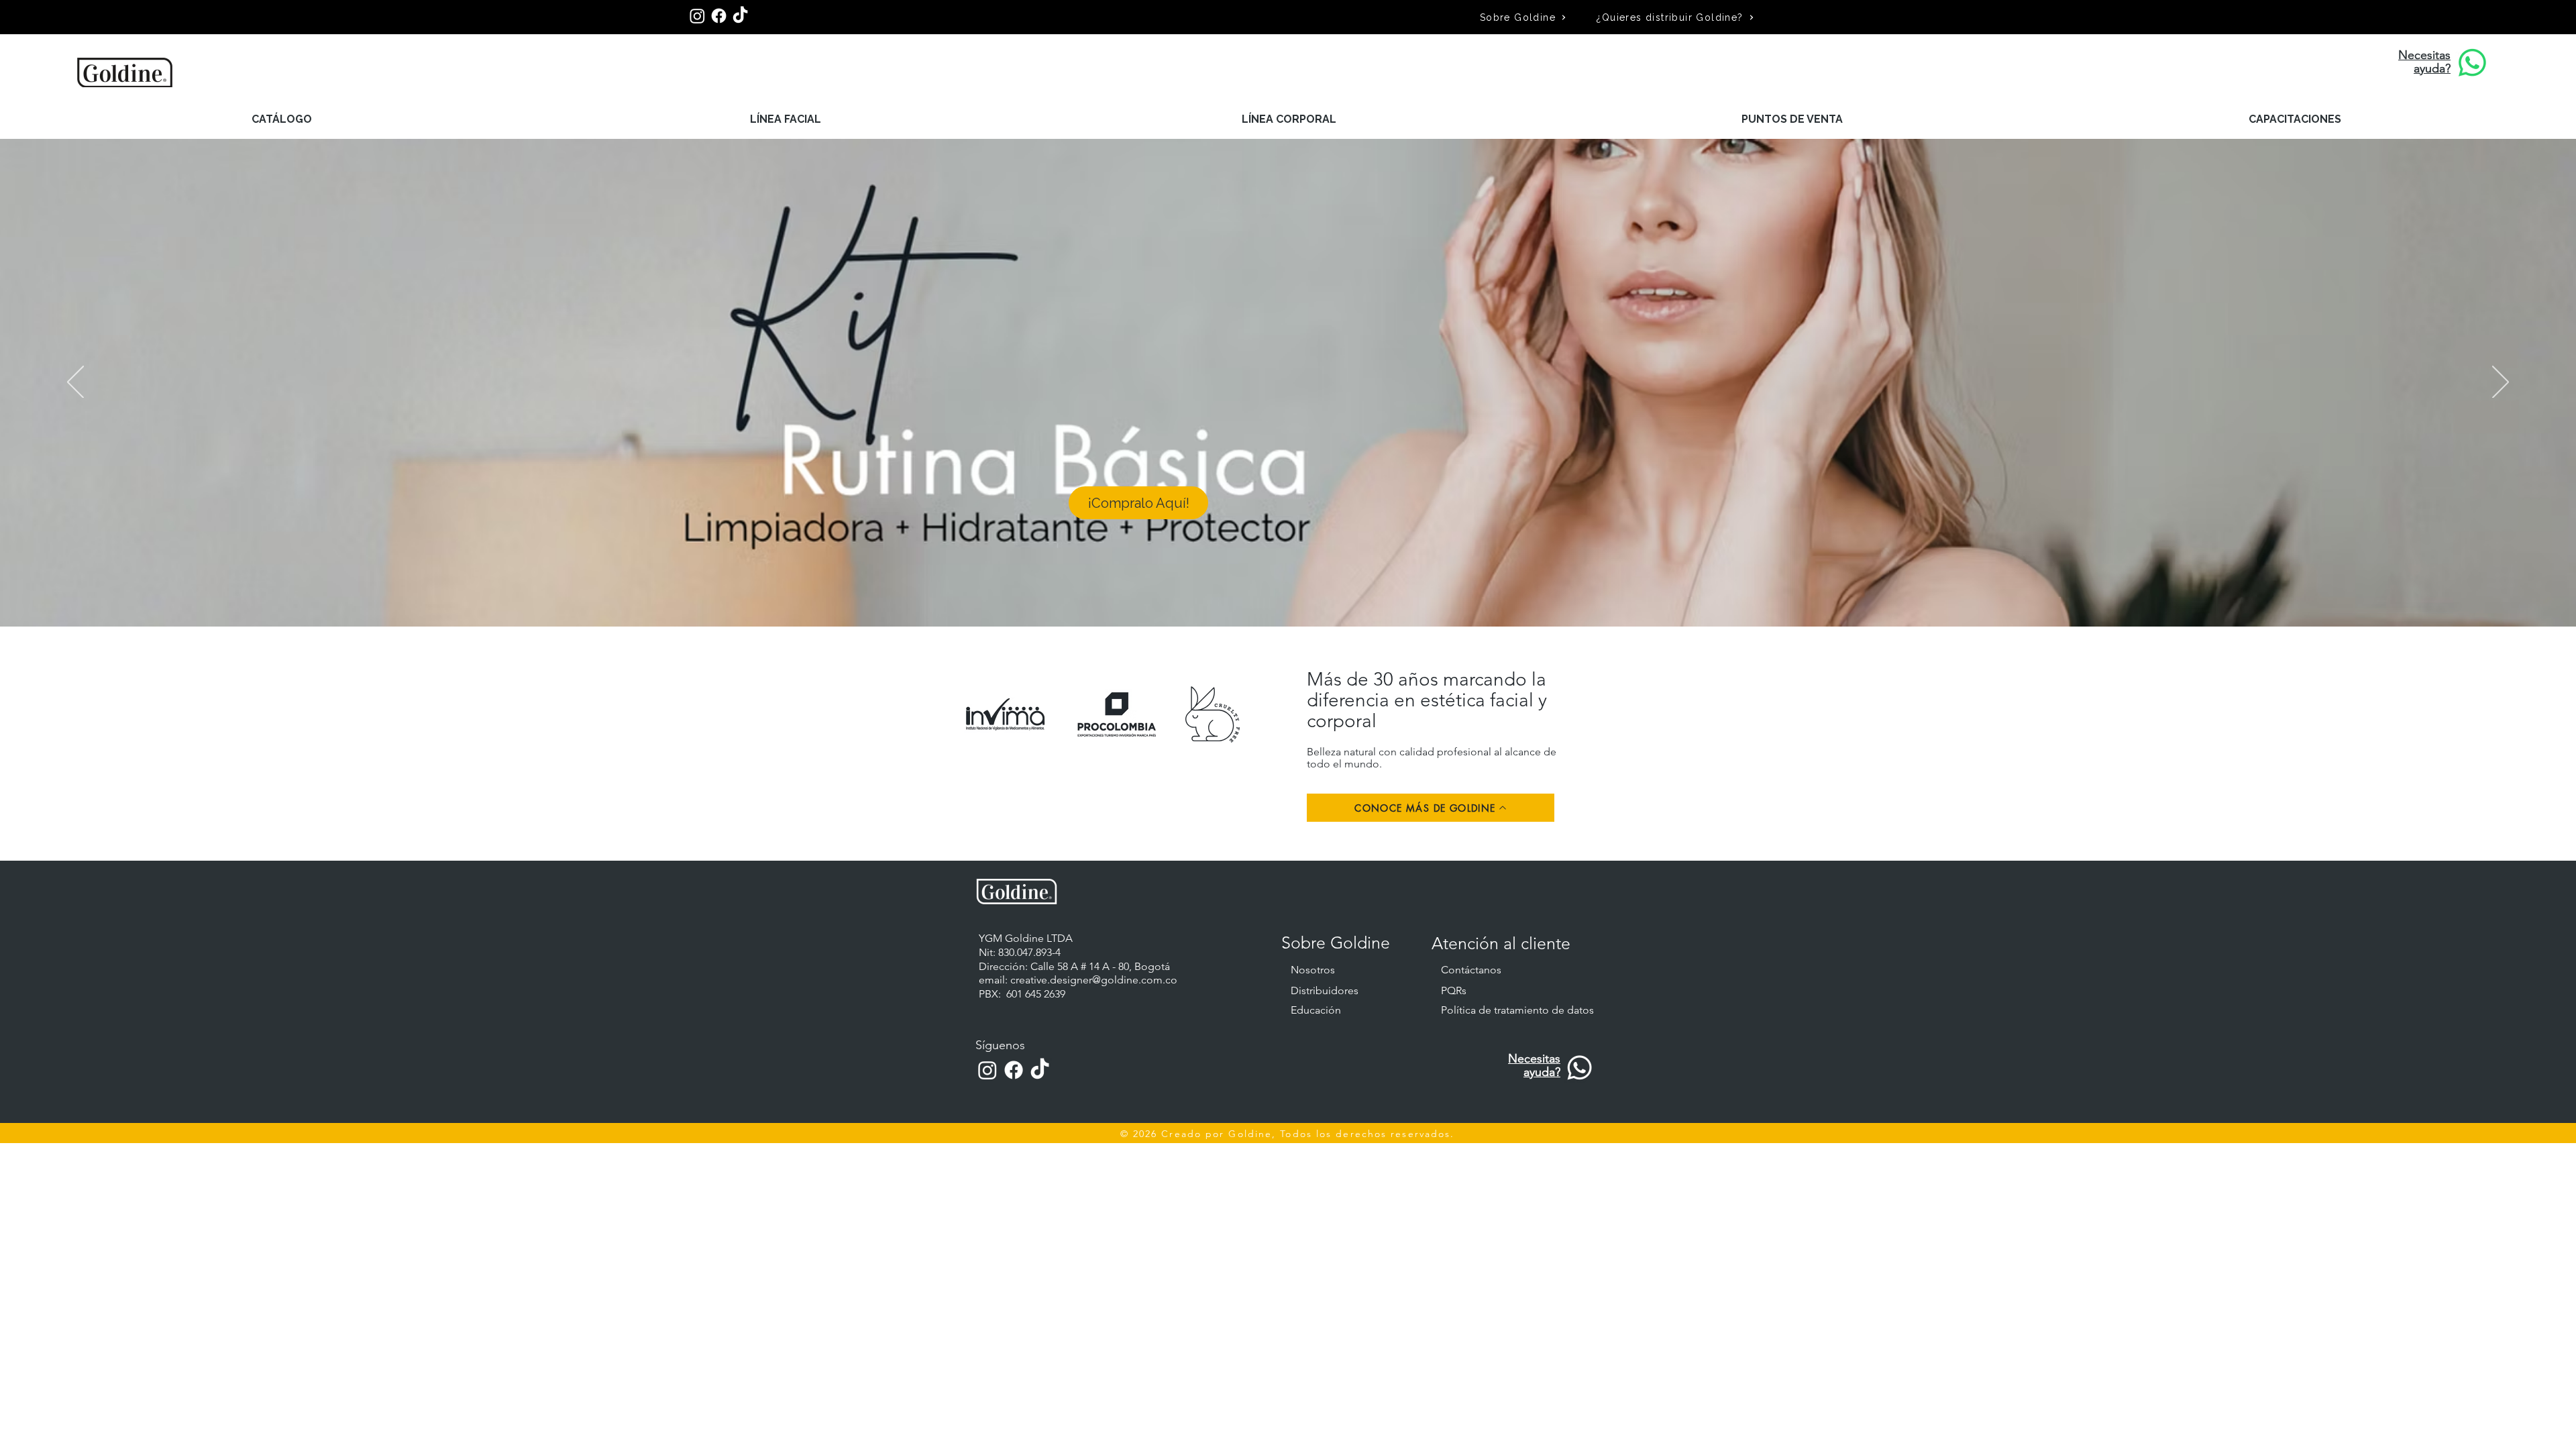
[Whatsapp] (1579, 1068)
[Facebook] (719, 16)
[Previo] (75, 383)
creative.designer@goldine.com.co (1094, 980)
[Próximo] (2501, 383)
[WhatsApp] (2472, 63)
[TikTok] (740, 16)
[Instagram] (697, 16)
